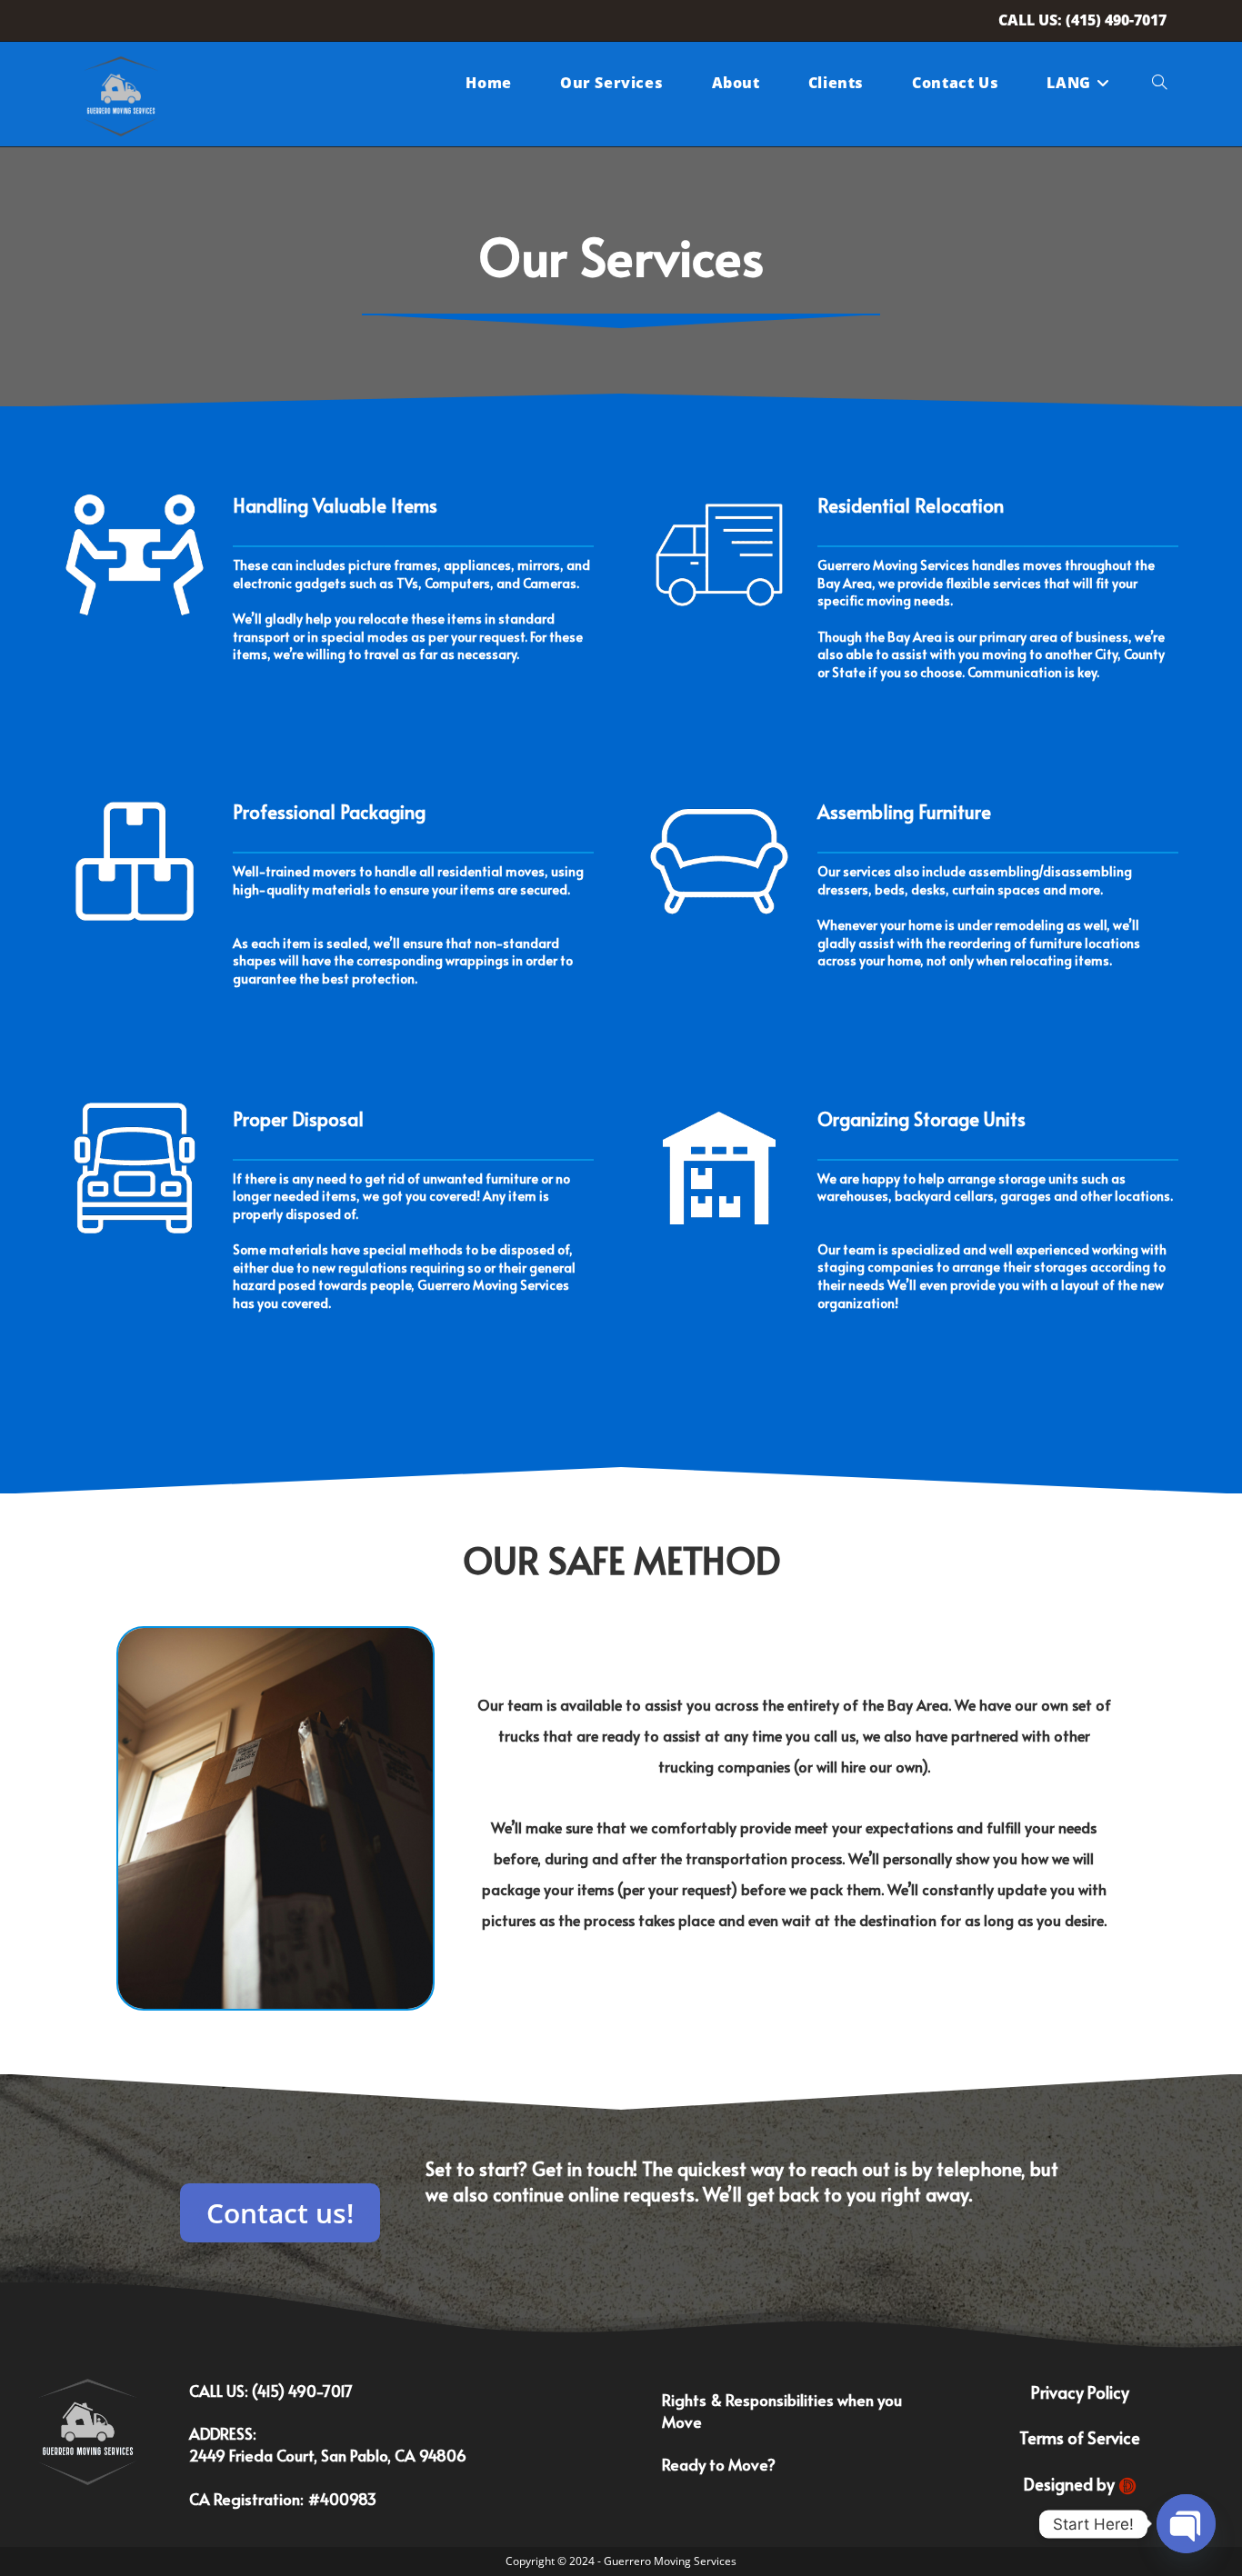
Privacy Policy (1080, 2392)
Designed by (1071, 2484)
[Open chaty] (1186, 2524)
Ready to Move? (719, 2464)
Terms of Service (1080, 2437)
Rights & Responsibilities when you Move (782, 2411)
